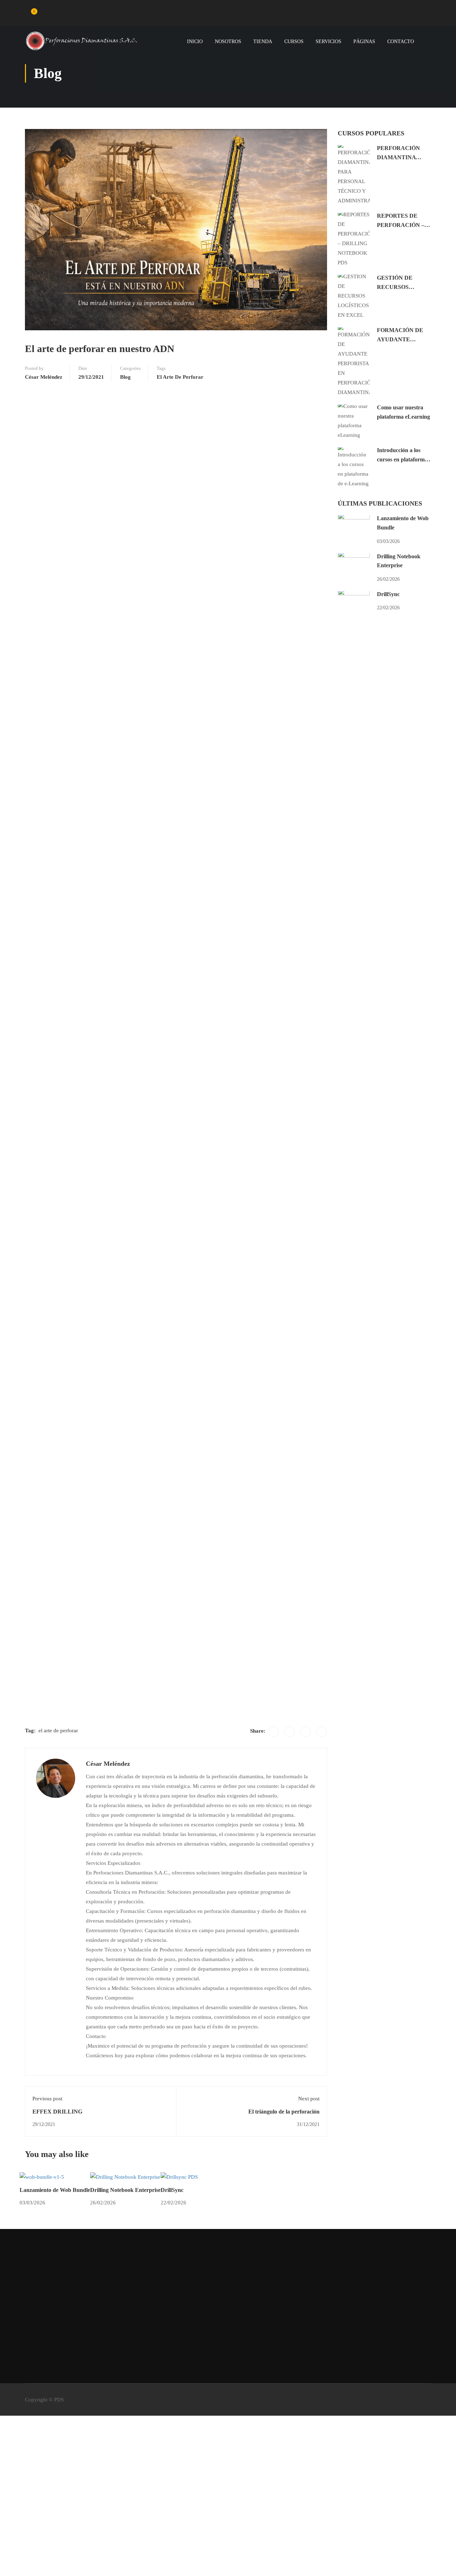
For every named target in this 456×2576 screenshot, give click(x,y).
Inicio (195, 42)
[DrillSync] (179, 2177)
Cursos (294, 42)
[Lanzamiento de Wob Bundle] (42, 2177)
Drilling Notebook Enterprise (125, 2190)
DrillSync (172, 2190)
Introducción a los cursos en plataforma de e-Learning (402, 459)
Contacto (401, 42)
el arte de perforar (180, 377)
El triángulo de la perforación (284, 2112)
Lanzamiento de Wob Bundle (55, 2190)
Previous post (47, 2099)
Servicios (328, 42)
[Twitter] (290, 1732)
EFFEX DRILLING (57, 2112)
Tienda (263, 42)
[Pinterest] (306, 1732)
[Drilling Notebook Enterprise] (125, 2177)
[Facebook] (274, 1732)
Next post (309, 2099)
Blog (125, 377)
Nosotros (228, 42)
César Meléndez (44, 377)
